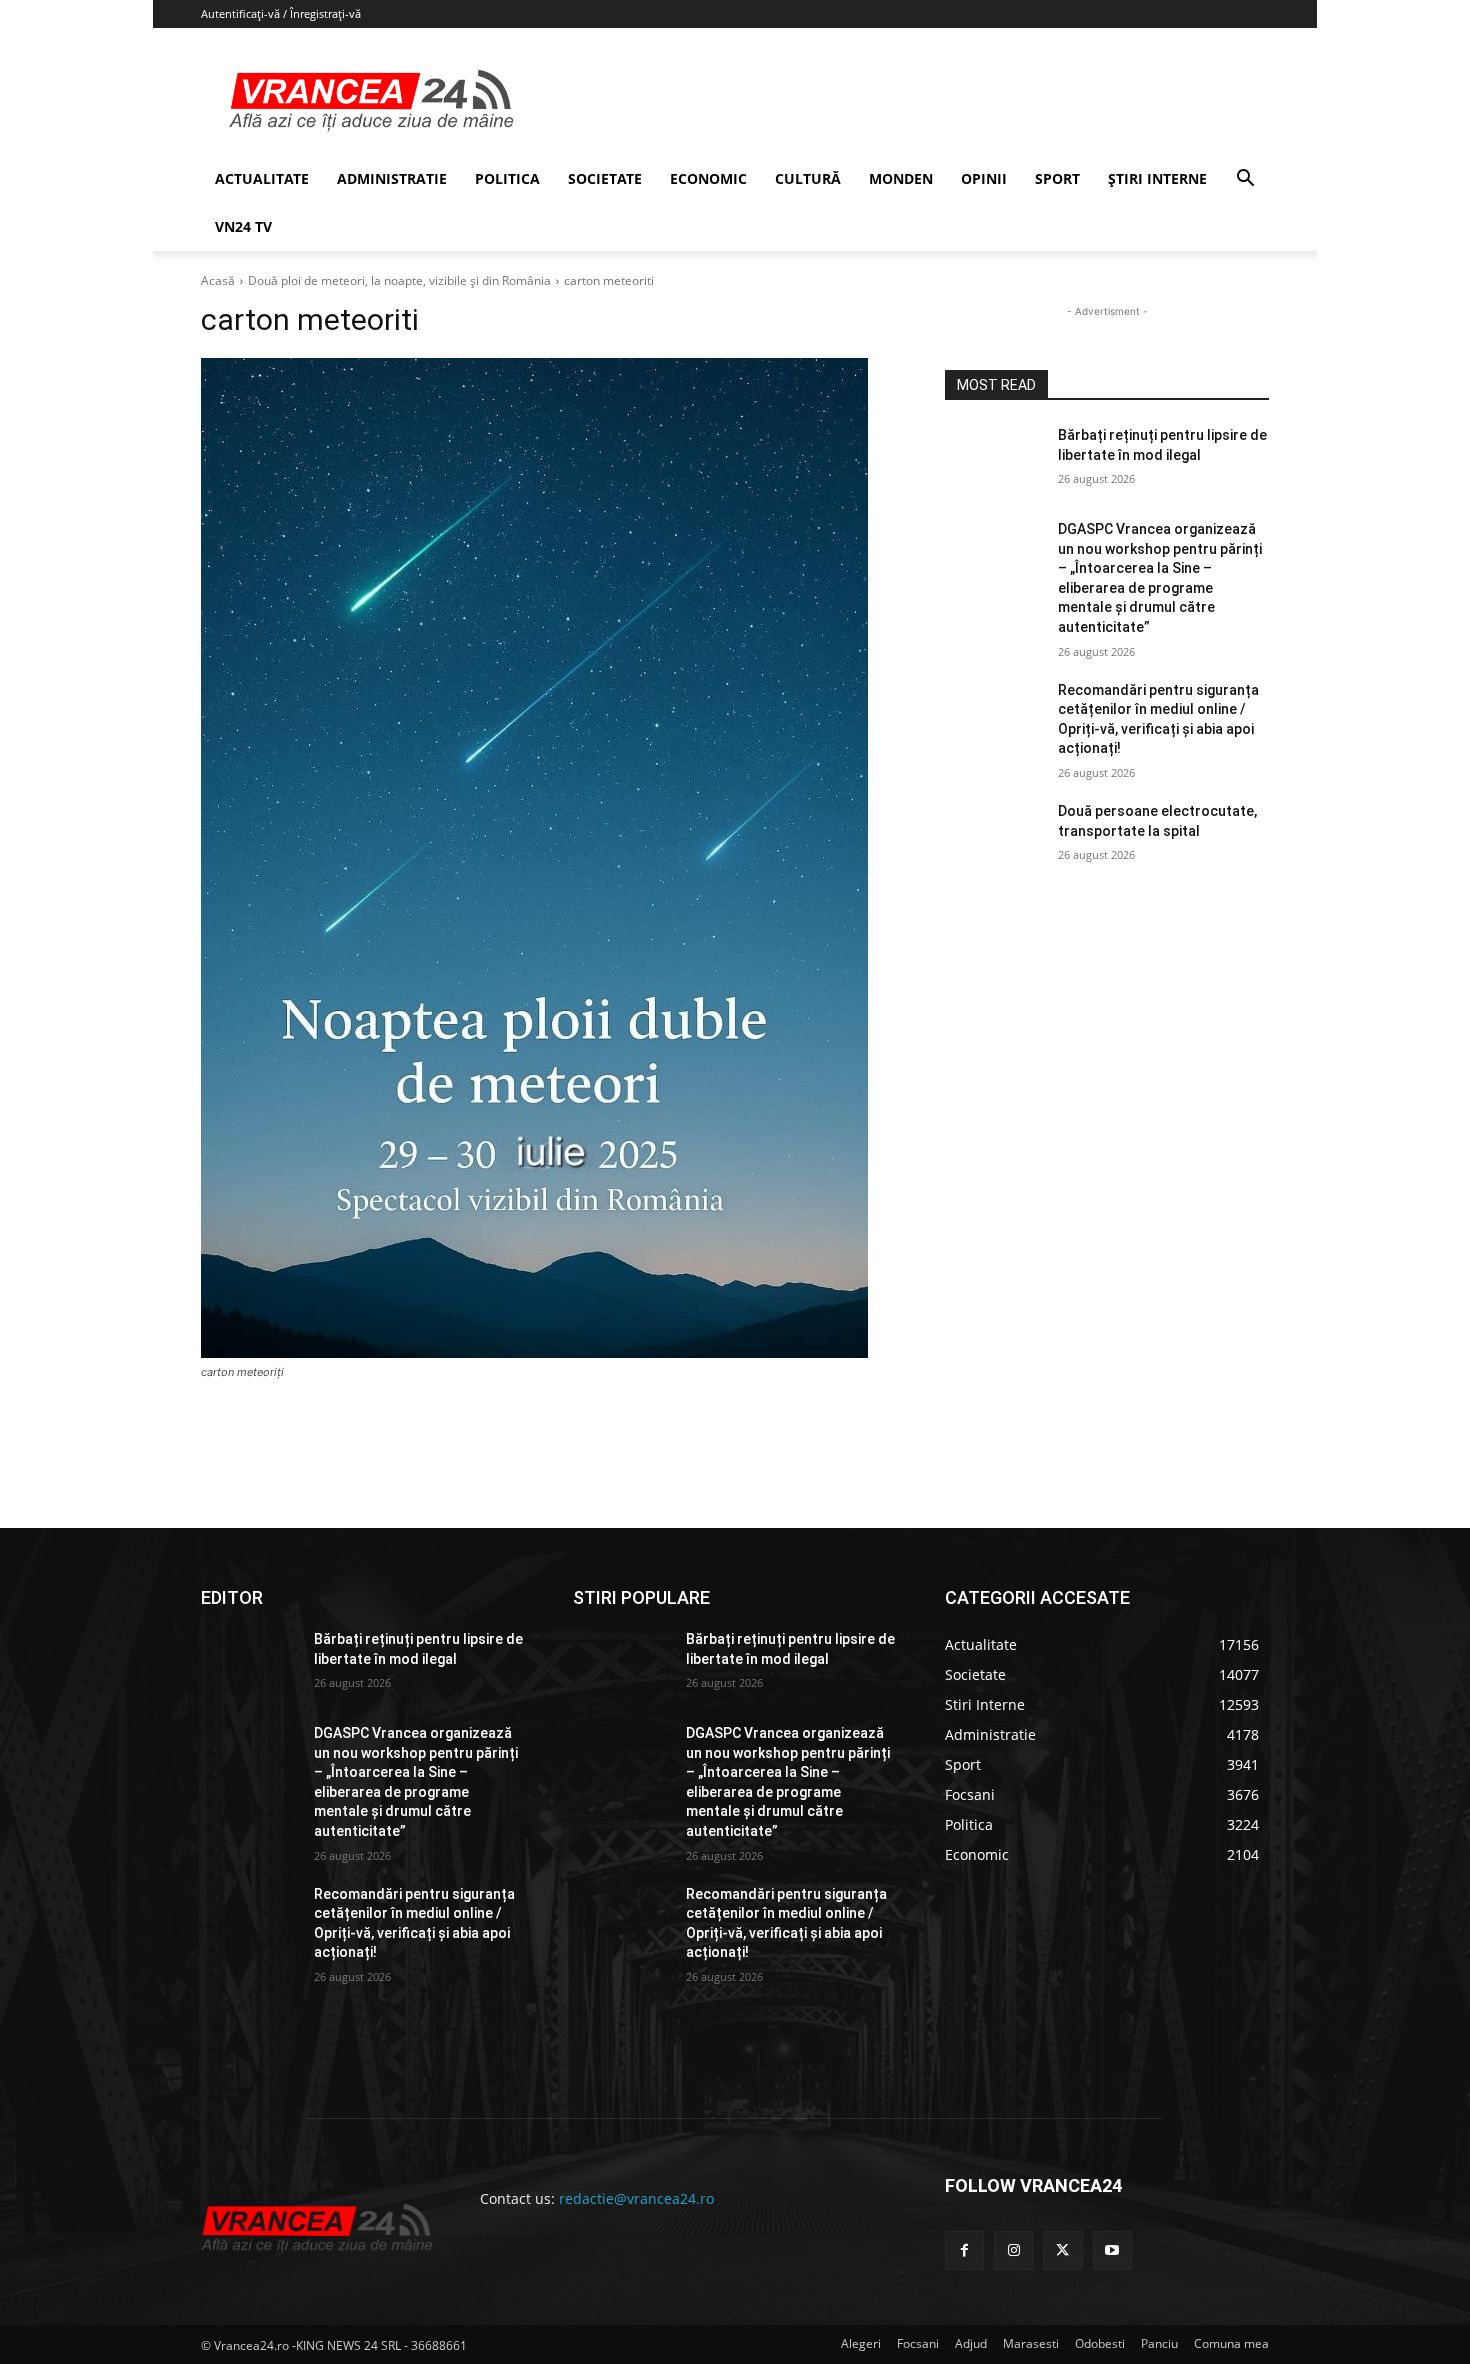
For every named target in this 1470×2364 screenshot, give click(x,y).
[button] (1245, 180)
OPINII (984, 178)
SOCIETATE (605, 178)
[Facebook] (964, 2250)
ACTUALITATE (262, 178)
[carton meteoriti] (549, 858)
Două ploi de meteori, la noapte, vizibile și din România (399, 280)
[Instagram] (1013, 2250)
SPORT (1057, 178)
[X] (1062, 2250)
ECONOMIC (708, 178)
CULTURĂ (808, 178)
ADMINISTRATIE (392, 178)
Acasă (218, 280)
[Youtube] (1112, 2250)
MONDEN (901, 178)
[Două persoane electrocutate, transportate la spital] (993, 836)
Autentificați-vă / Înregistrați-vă (281, 13)
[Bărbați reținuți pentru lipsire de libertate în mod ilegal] (993, 460)
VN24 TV (243, 226)
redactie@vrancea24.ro (636, 2198)
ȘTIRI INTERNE (1157, 178)
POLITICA (507, 178)
